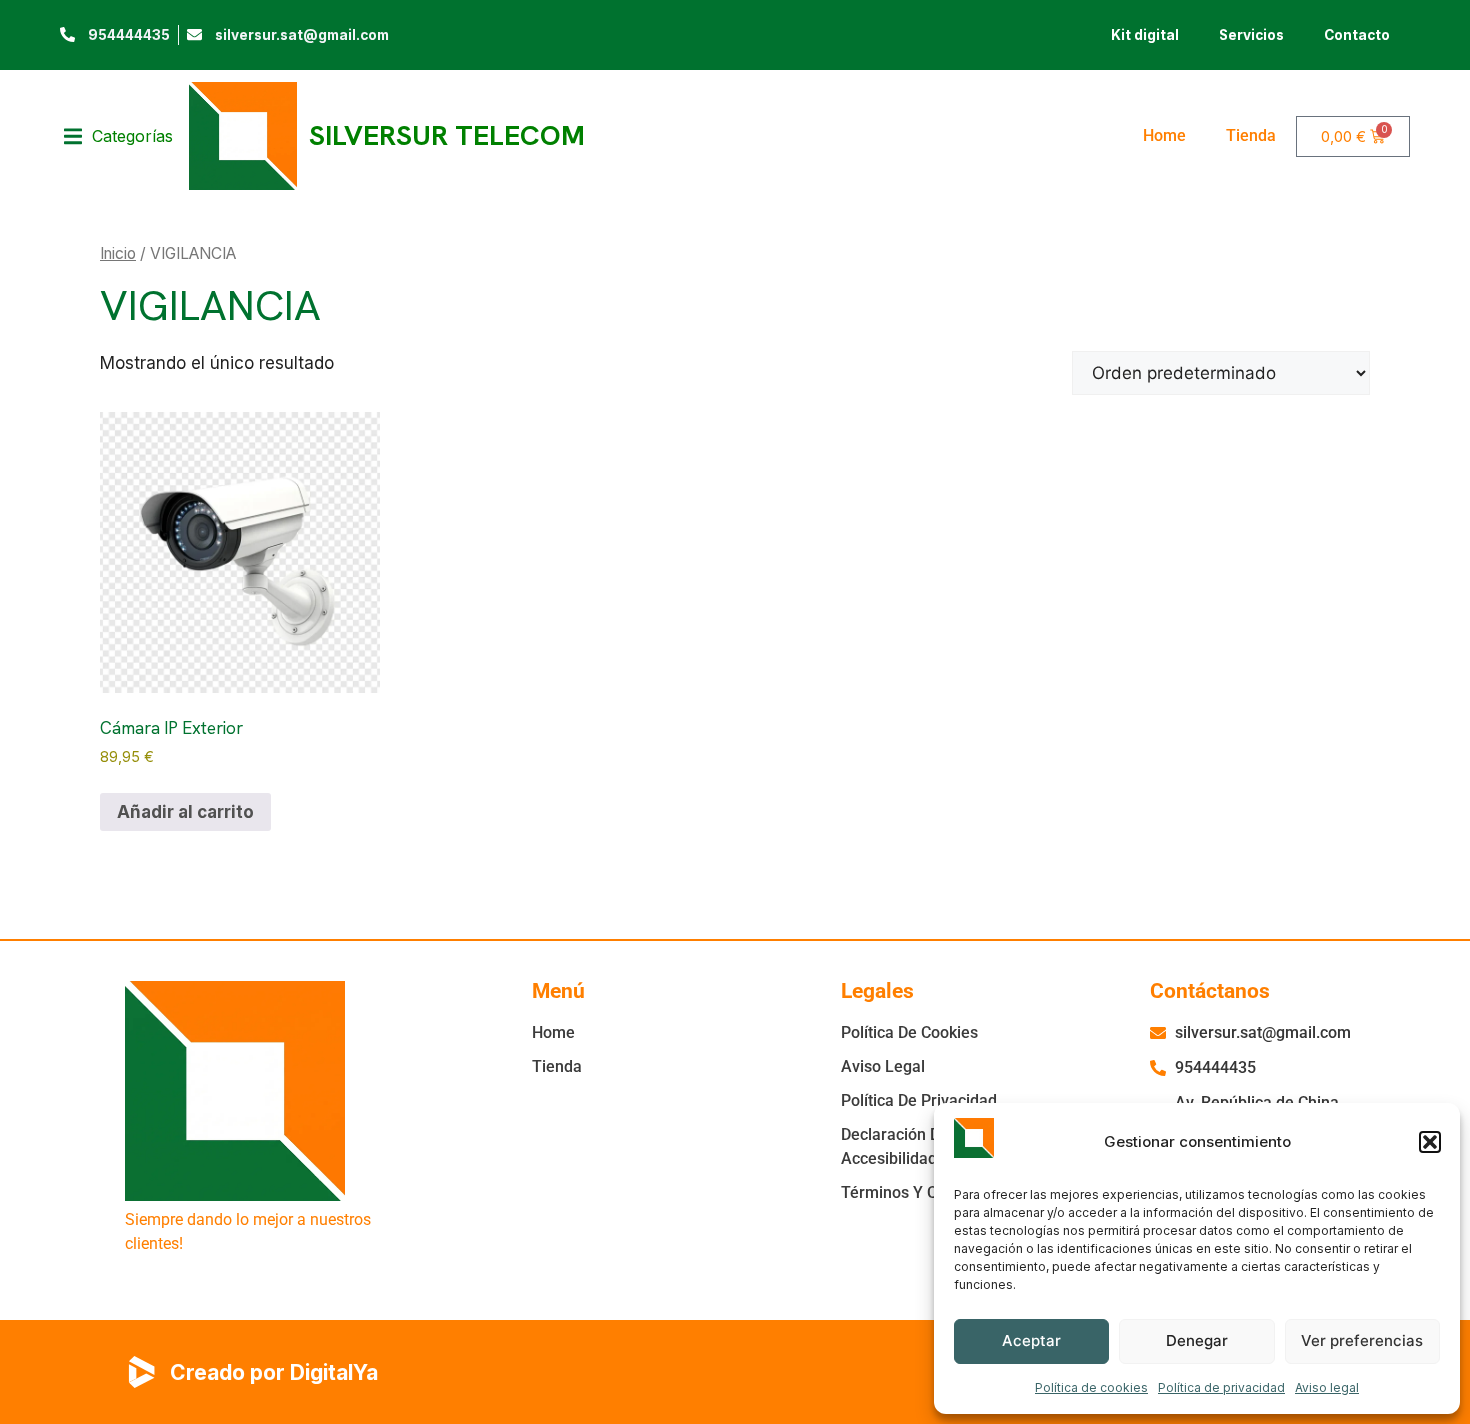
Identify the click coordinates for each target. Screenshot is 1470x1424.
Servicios (1251, 35)
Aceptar (1031, 1340)
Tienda (1251, 135)
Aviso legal (1327, 1387)
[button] (1430, 1142)
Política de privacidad (1221, 1387)
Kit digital (1145, 35)
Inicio (118, 253)
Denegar (1197, 1340)
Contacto (1357, 35)
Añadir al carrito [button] (185, 812)
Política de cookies (1091, 1387)
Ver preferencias (1362, 1340)
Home (1164, 135)
